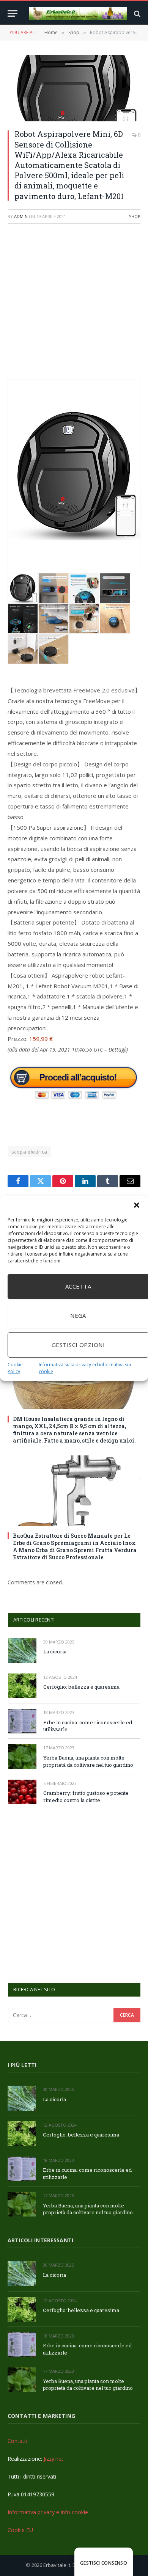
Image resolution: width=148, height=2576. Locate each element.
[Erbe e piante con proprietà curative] (78, 13)
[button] (137, 1205)
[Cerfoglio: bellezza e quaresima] (22, 1686)
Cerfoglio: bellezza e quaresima (81, 1687)
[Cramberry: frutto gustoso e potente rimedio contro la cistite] (22, 1792)
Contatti (17, 2441)
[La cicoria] (22, 1651)
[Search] (136, 13)
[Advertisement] (74, 306)
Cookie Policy (15, 1368)
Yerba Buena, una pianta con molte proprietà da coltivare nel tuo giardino (88, 1761)
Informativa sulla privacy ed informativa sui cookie (85, 1368)
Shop (135, 216)
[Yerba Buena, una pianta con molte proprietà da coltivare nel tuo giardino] (22, 1756)
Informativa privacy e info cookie (48, 2512)
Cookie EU (20, 2530)
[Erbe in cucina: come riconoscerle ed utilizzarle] (22, 1721)
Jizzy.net (54, 2459)
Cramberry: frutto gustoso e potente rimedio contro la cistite (86, 1797)
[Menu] (13, 13)
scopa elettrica (29, 1152)
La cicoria (55, 1651)
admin (21, 216)
